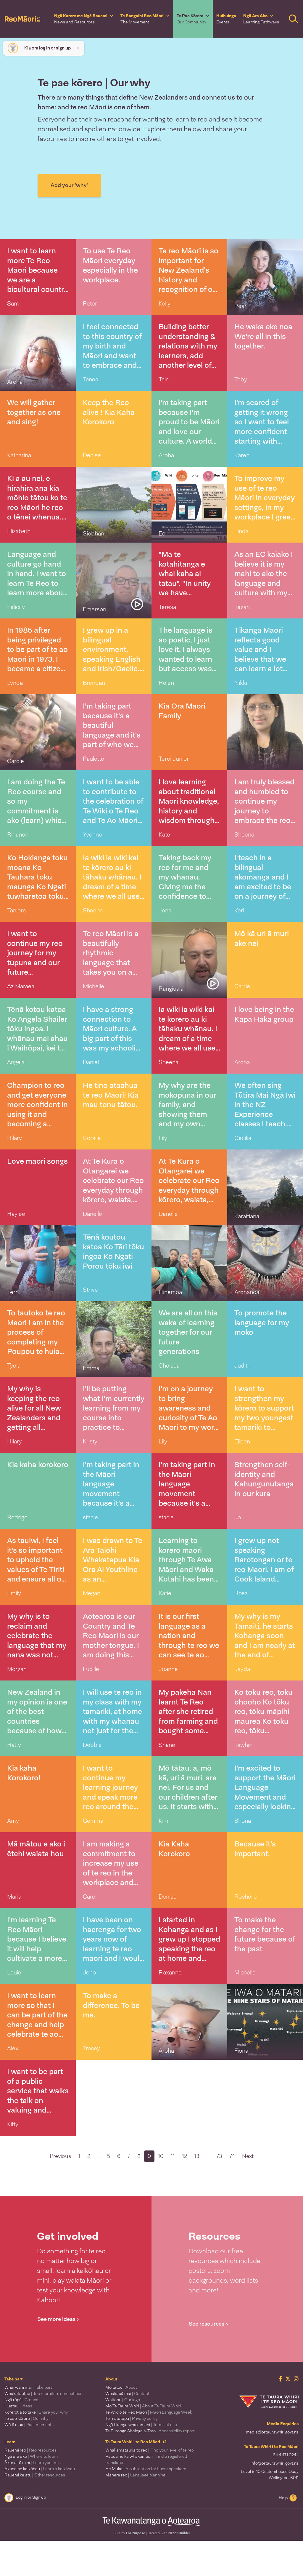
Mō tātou (121, 2387)
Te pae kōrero (26, 2418)
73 (219, 2156)
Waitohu (123, 2400)
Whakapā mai (127, 2393)
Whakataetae (43, 2393)
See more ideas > (58, 2319)
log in (45, 48)
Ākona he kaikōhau (40, 2469)
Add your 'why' (69, 185)
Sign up (39, 2497)
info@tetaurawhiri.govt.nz (275, 2463)
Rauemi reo (30, 2450)
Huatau (18, 2406)
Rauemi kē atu (35, 2475)
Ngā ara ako (31, 2456)
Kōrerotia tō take (36, 2412)
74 (232, 2156)
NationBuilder (179, 2533)
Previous (60, 2156)
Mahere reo (135, 2475)
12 (184, 2156)
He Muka (146, 2469)
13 (197, 2156)
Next (248, 2156)
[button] (84, 19)
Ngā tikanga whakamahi (141, 2425)
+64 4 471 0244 (285, 2455)
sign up (63, 48)
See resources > (209, 2324)
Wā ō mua (29, 2425)
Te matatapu (132, 2418)
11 (173, 2156)
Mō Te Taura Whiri (143, 2406)
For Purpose (136, 2533)
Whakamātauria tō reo (150, 2450)
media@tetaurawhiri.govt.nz (272, 2432)
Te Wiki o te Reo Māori (149, 2412)
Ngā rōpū (21, 2400)
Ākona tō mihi (33, 2463)
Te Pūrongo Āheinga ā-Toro (150, 2431)
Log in (21, 2497)
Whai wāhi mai (28, 2387)
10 (161, 2156)
